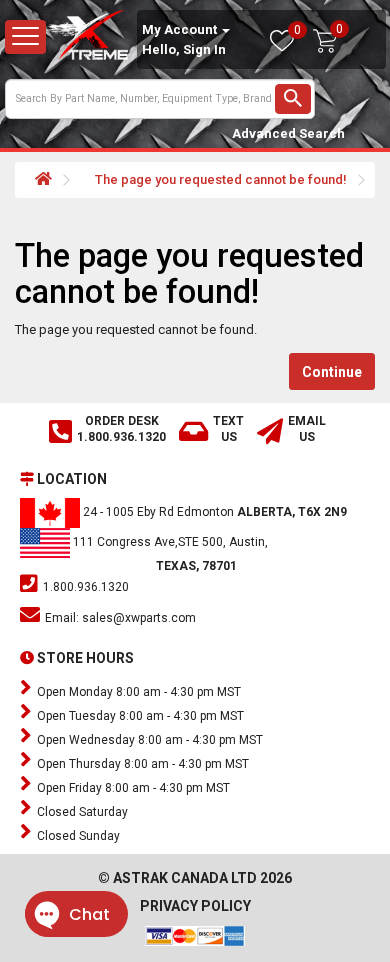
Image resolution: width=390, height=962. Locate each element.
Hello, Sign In (184, 49)
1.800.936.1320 (84, 587)
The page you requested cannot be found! (221, 179)
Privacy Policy (195, 906)
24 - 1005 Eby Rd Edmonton (213, 512)
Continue (332, 372)
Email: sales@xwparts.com (119, 618)
